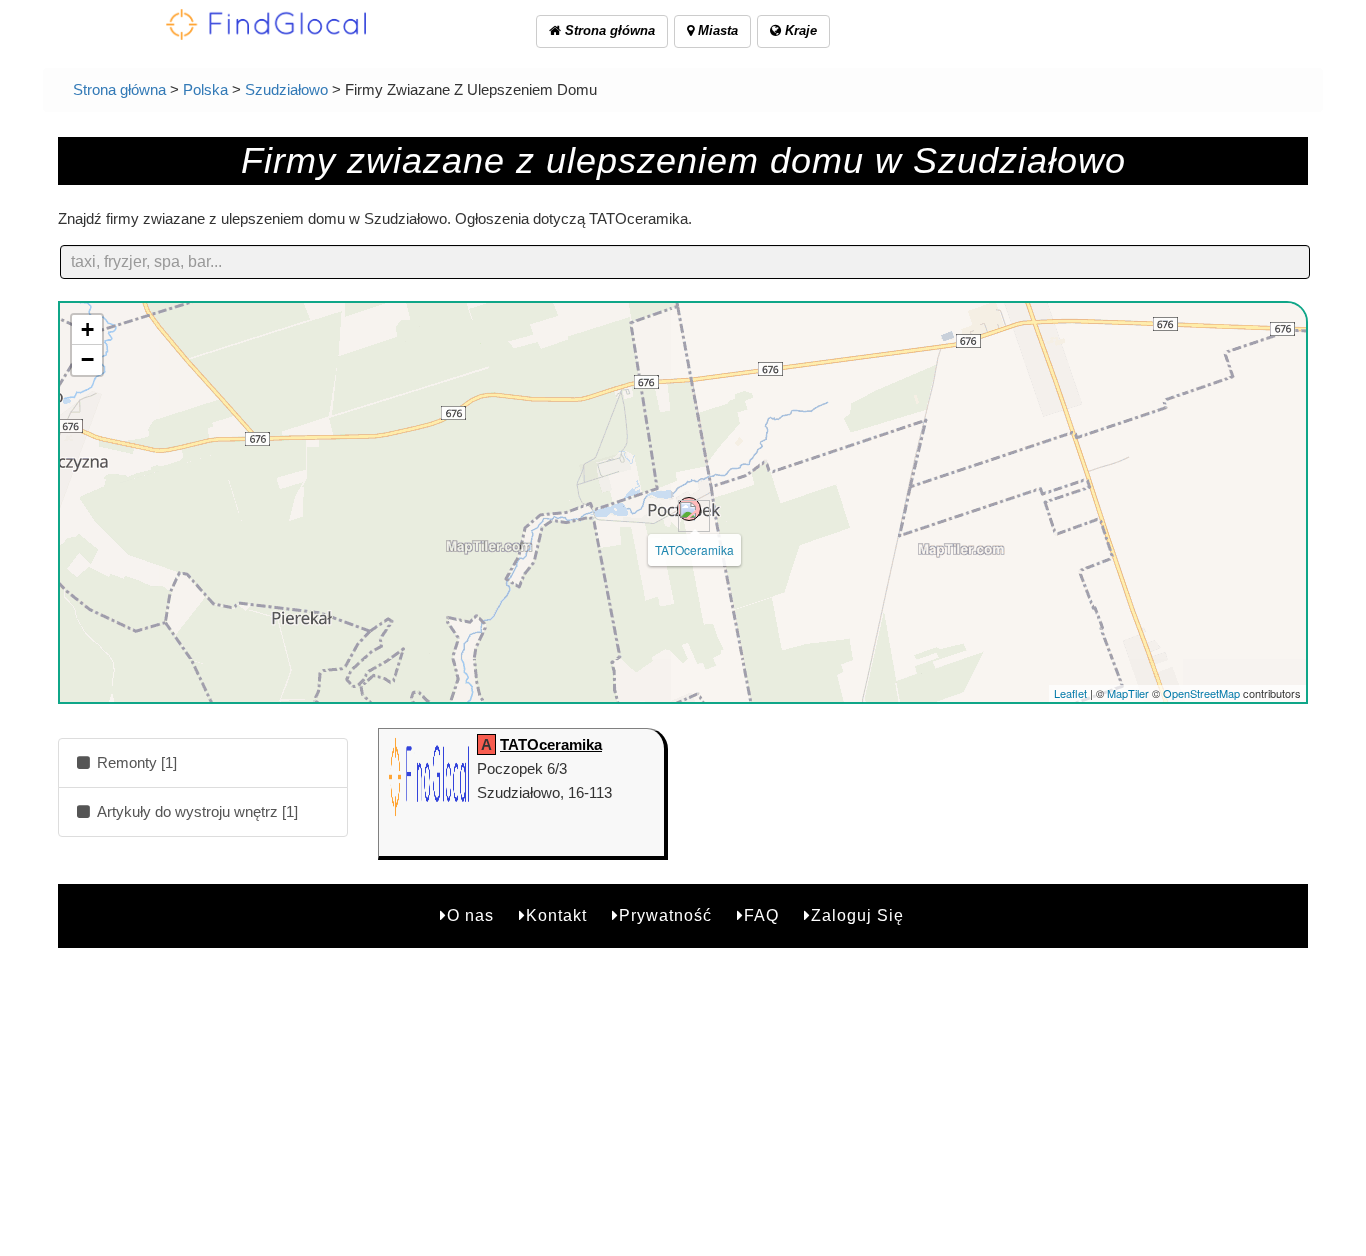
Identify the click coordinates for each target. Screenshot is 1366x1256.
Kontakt (556, 915)
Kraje (799, 30)
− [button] (87, 359)
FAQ (761, 915)
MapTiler (1128, 693)
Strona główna (608, 30)
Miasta (716, 30)
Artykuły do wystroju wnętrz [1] (195, 811)
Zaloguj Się (857, 915)
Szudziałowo (286, 89)
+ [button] (87, 329)
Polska (205, 89)
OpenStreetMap (1201, 693)
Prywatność (665, 915)
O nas (470, 915)
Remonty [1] (135, 762)
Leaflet (1070, 693)
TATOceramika (694, 549)
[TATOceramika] (689, 509)
